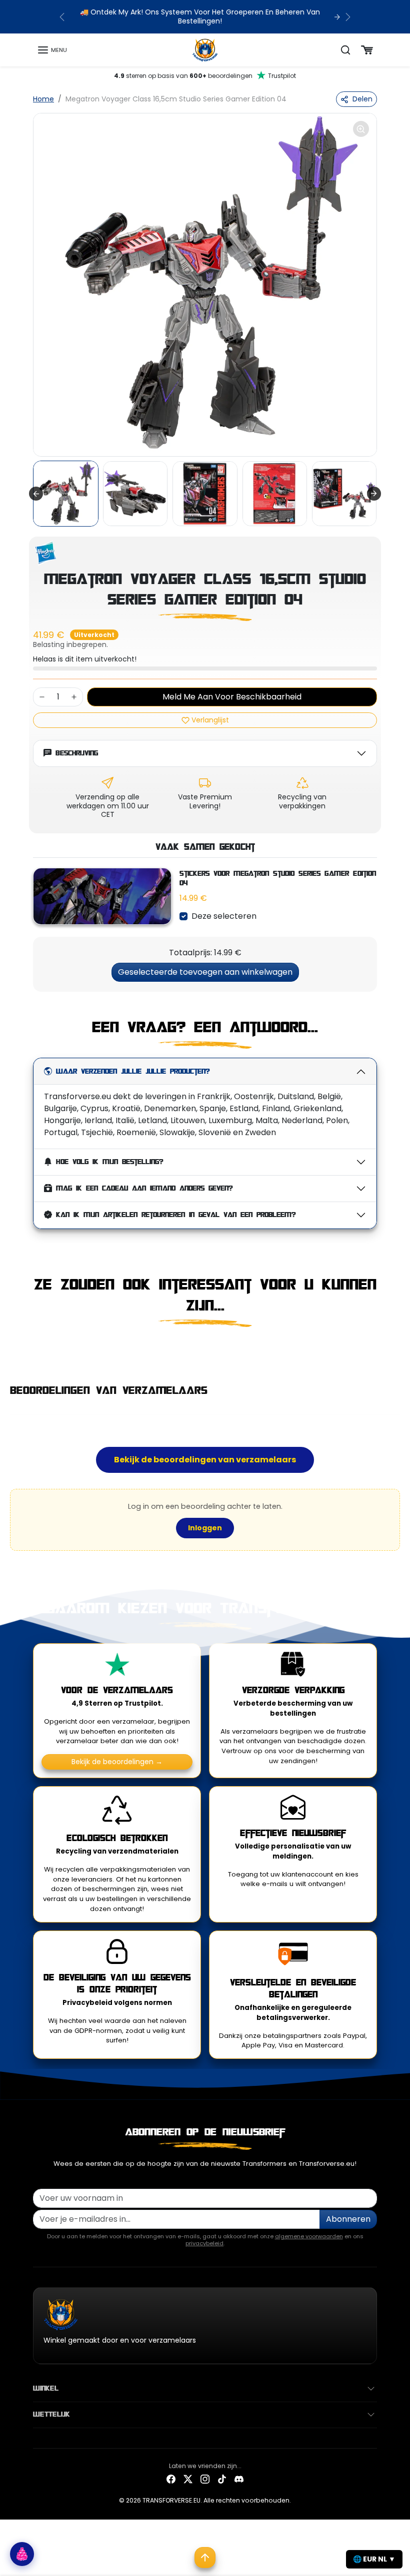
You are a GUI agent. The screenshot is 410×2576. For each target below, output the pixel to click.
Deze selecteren (224, 916)
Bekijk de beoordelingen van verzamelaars (205, 1460)
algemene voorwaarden (309, 2236)
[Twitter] (188, 2479)
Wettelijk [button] (51, 2415)
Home (43, 99)
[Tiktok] (222, 2479)
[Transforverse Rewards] (22, 2554)
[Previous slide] (36, 1349)
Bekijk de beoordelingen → (117, 1762)
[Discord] (239, 2479)
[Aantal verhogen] (74, 697)
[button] (52, 50)
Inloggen (205, 1528)
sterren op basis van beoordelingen (205, 76)
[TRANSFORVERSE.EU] (205, 49)
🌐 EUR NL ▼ (374, 2559)
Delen (362, 99)
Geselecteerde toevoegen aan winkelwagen (205, 972)
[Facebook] (171, 2479)
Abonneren (348, 2219)
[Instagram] (205, 2479)
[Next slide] (374, 494)
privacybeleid (204, 2243)
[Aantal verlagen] (42, 697)
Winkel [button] (46, 2389)
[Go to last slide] (36, 494)
